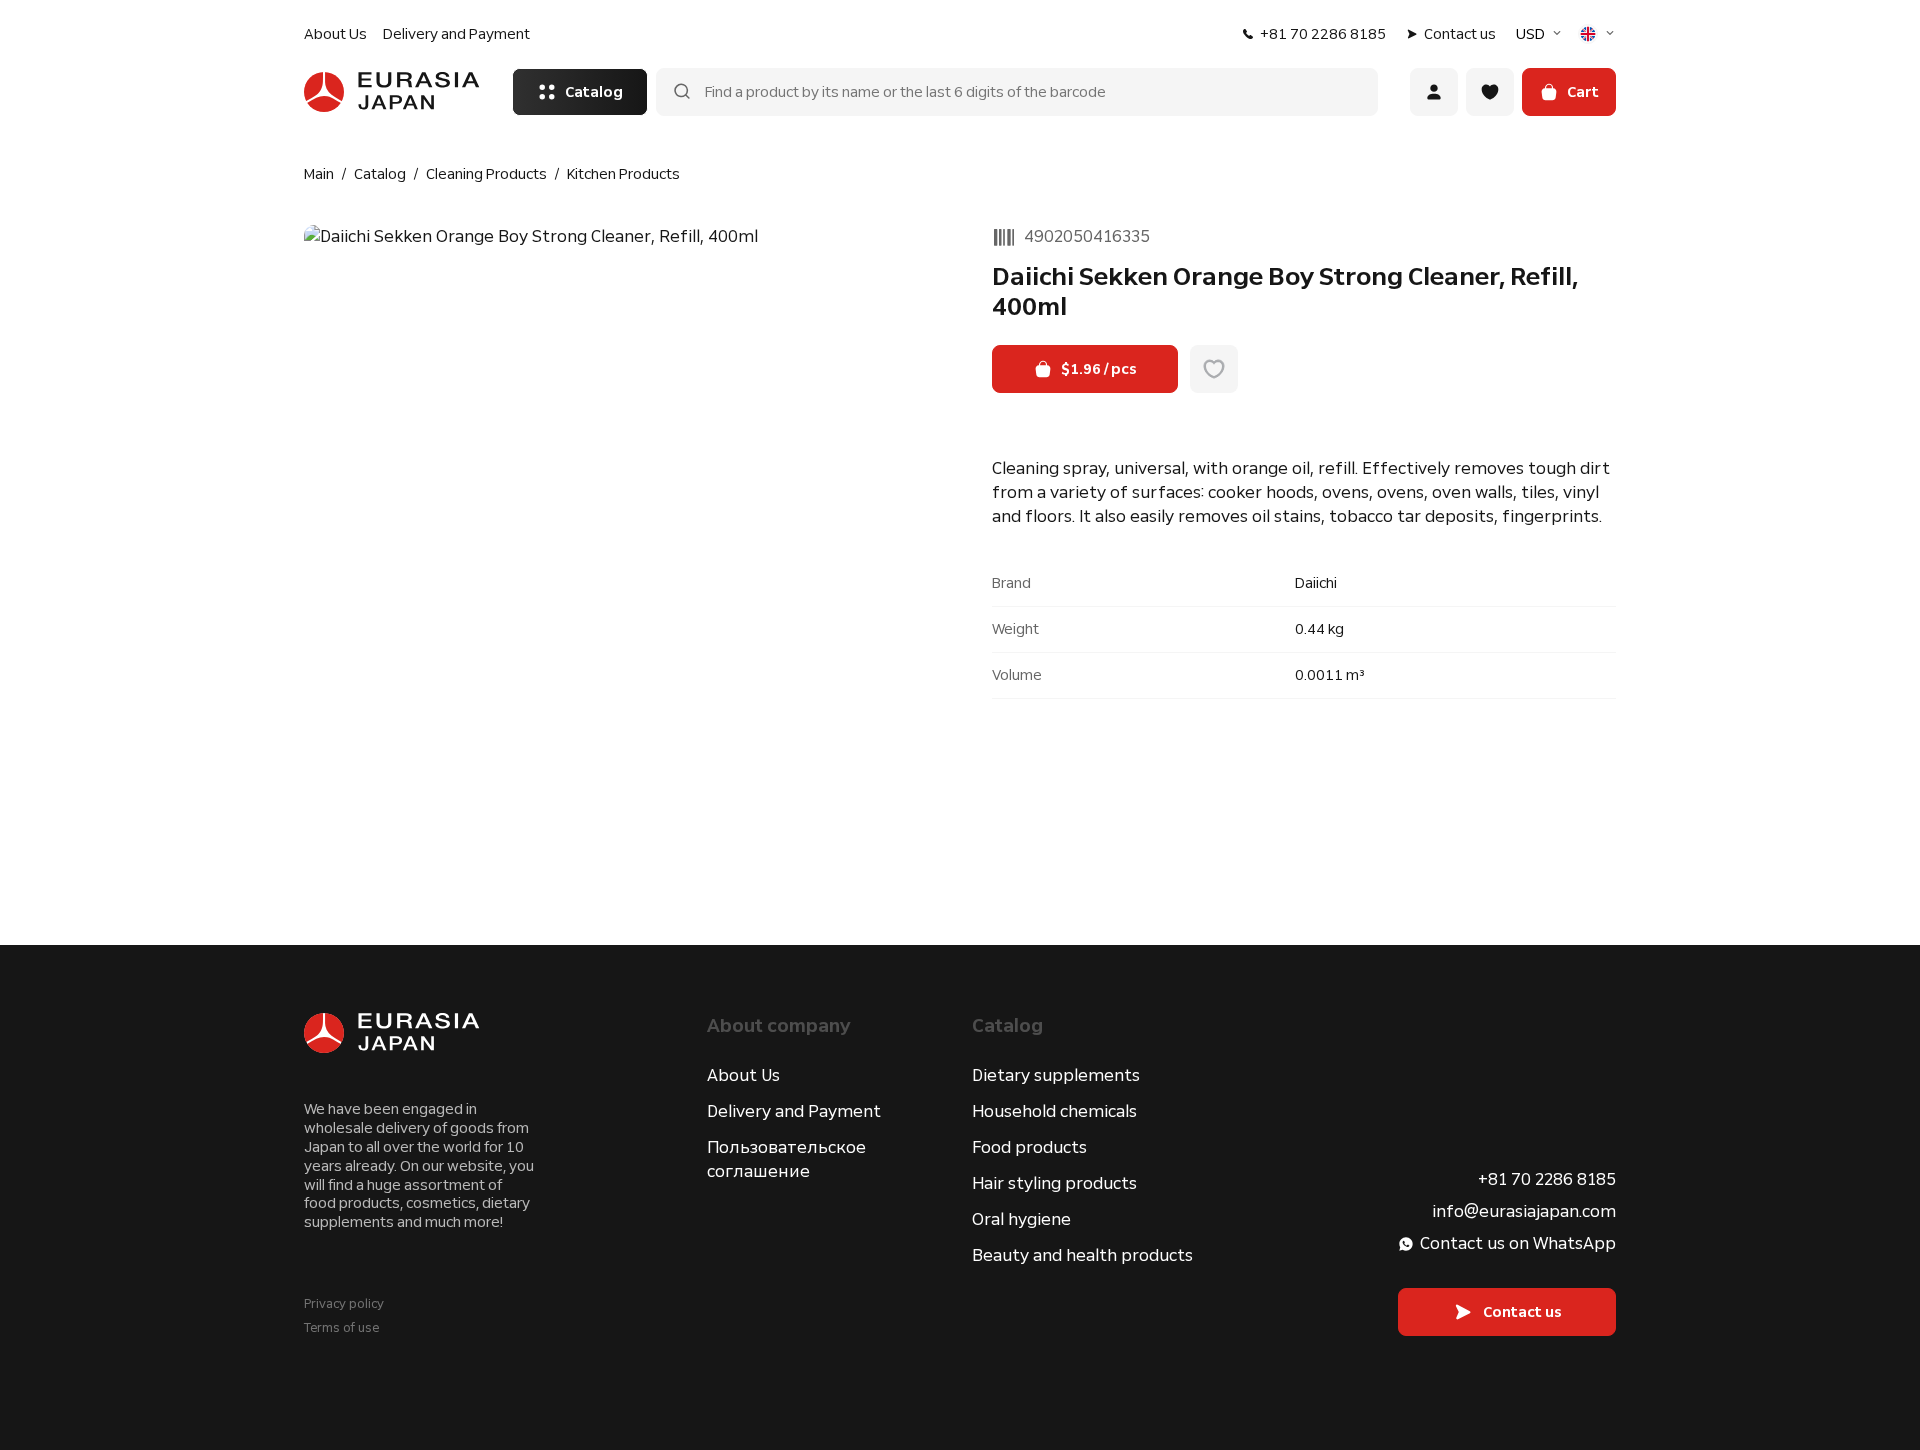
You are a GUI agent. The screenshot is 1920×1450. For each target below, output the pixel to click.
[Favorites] (1490, 92)
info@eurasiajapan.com (1524, 1211)
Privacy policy (344, 1304)
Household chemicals (1054, 1111)
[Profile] (1434, 92)
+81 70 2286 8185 (1323, 34)
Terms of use (341, 1328)
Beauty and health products (1082, 1255)
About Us (335, 34)
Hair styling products (1054, 1183)
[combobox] (1541, 34)
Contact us (1460, 34)
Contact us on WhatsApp (1518, 1243)
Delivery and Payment (456, 34)
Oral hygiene (1021, 1219)
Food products (1029, 1147)
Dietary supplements (1056, 1075)
